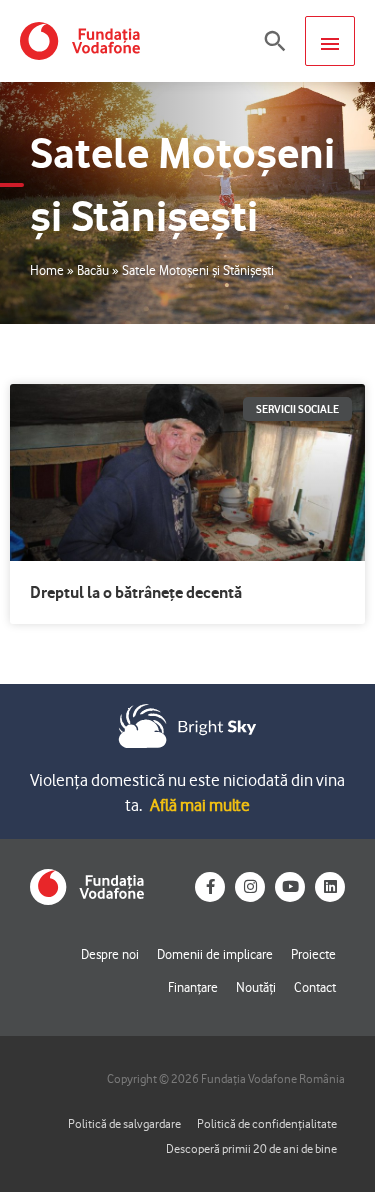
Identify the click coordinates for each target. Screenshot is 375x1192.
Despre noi (110, 954)
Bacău (93, 270)
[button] (275, 41)
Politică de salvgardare (124, 1123)
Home (47, 270)
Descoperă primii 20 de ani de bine (251, 1148)
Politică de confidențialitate (267, 1123)
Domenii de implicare (215, 954)
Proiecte (313, 954)
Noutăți (256, 987)
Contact (315, 987)
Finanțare (193, 987)
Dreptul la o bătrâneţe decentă (136, 592)
